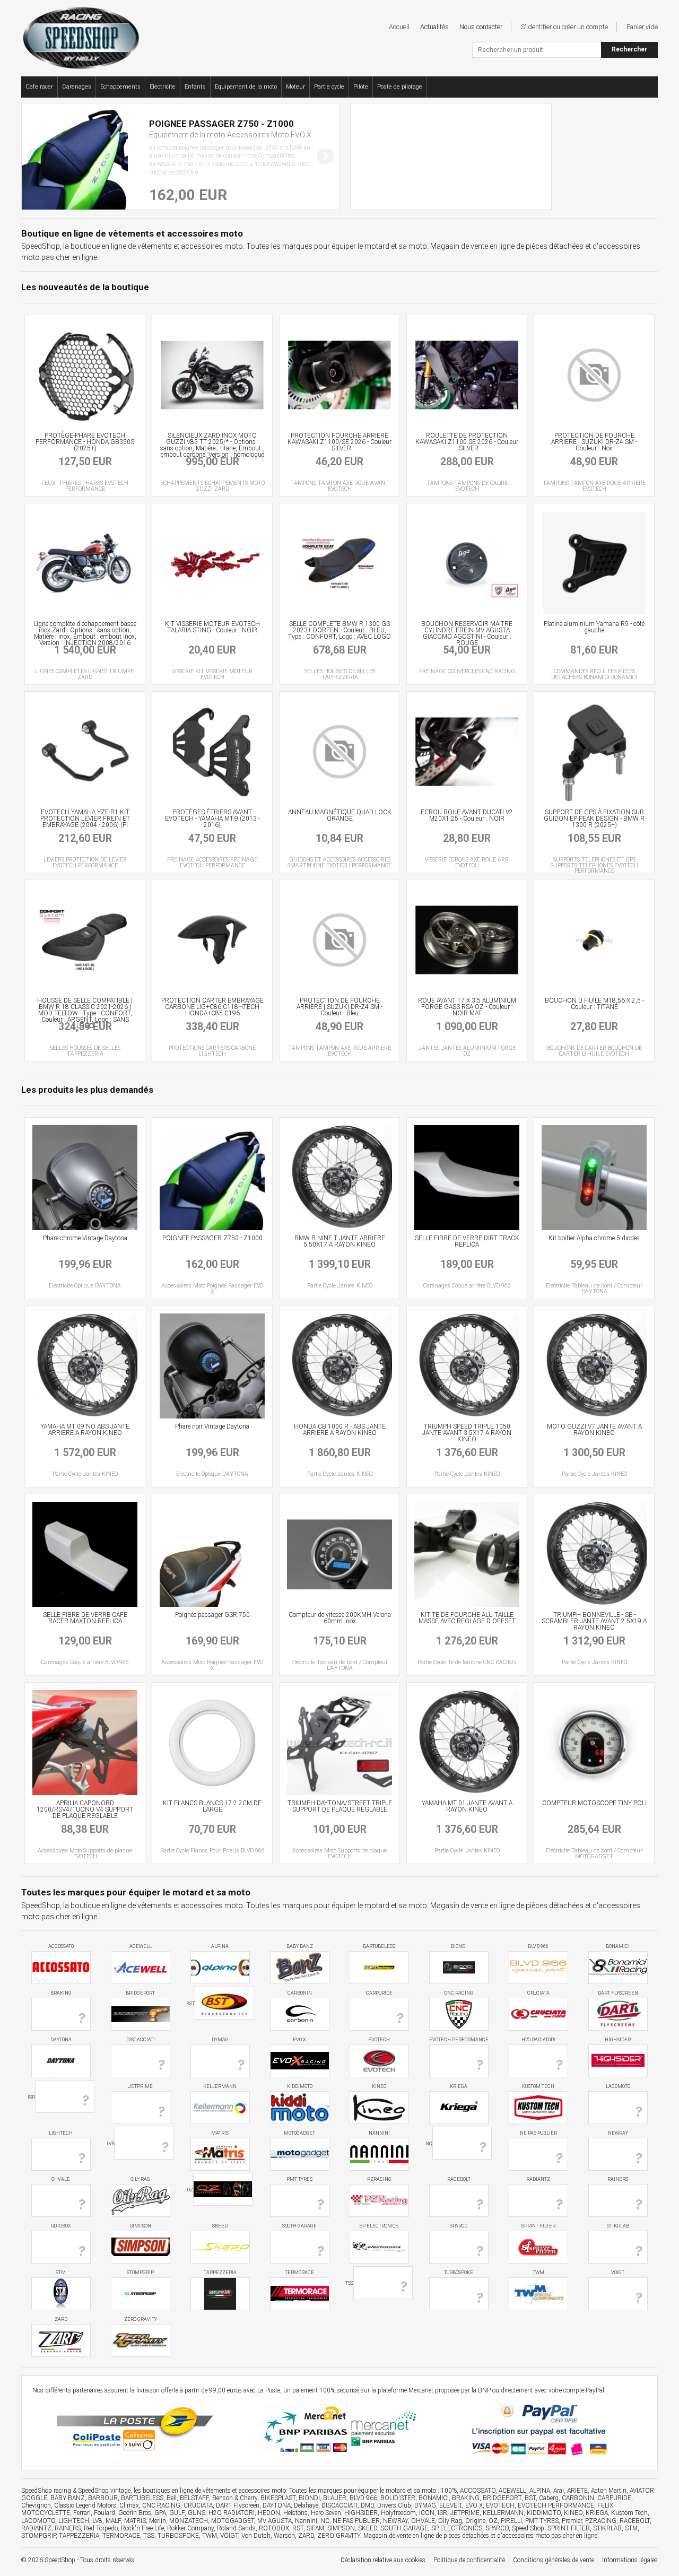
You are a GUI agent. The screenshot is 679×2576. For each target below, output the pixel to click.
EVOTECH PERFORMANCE (459, 2040)
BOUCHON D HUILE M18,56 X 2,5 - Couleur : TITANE (594, 1004)
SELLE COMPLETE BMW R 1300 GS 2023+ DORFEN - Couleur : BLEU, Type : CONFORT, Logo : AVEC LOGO (339, 630)
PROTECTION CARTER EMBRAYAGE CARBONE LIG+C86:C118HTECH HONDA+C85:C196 (212, 1007)
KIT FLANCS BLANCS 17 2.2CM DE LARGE (212, 1806)
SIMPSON (141, 2226)
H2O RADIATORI (538, 2040)
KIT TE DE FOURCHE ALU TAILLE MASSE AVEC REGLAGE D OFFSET (467, 1618)
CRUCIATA (538, 1993)
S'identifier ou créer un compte (564, 27)
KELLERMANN (220, 2086)
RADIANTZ (538, 2179)
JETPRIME (140, 2086)
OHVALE (61, 2179)
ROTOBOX (61, 2226)
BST (190, 2004)
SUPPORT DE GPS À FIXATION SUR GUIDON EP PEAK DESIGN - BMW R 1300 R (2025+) (594, 819)
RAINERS (618, 2179)
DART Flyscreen (618, 1993)
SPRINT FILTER (538, 2226)
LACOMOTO (618, 2086)
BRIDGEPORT (140, 1993)
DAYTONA (61, 2040)
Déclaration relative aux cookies (383, 2560)
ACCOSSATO (61, 1946)
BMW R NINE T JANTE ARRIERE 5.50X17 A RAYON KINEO (340, 1241)
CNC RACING (459, 1993)
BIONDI (459, 1946)
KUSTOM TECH (538, 2086)
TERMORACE (299, 2273)
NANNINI (379, 2133)
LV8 (111, 2143)
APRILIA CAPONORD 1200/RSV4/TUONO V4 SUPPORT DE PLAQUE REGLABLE (85, 1809)
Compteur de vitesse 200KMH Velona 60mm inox (340, 1618)
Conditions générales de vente (554, 2560)
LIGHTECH (61, 2133)
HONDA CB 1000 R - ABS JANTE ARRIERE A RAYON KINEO (340, 1430)
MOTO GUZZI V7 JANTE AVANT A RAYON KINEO (594, 1430)
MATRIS (220, 2133)
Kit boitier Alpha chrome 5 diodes (594, 1238)
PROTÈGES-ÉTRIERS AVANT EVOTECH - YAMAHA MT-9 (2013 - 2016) (212, 819)
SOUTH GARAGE (299, 2226)
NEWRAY (618, 2133)
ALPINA (220, 1946)
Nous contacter (481, 27)
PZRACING (379, 2179)
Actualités (434, 27)
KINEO (379, 2086)
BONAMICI (618, 1946)
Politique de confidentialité (469, 2560)
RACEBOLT (459, 2179)
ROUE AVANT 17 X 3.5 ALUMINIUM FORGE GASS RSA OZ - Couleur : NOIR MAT (467, 1007)
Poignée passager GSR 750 (212, 1615)
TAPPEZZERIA (220, 2273)
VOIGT (618, 2273)
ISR (31, 2097)
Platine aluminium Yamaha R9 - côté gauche (594, 627)
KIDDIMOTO (300, 2086)
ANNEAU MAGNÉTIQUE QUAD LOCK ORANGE (340, 815)
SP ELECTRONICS (379, 2226)
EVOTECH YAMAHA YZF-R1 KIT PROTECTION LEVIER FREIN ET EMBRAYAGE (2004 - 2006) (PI (85, 819)
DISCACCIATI (141, 2040)
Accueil (399, 27)
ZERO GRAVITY (141, 2319)
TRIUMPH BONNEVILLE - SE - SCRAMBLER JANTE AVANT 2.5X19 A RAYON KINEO (594, 1621)
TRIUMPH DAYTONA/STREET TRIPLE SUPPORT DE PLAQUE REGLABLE (340, 1806)
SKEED (220, 2226)
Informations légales (630, 2560)
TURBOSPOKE (459, 2273)
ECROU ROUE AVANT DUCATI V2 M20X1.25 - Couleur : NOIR (467, 815)
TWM (538, 2273)
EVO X (299, 2040)
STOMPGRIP (140, 2273)
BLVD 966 (538, 1946)
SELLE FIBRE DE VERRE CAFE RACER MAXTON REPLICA (85, 1618)
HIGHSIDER (618, 2040)
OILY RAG (140, 2179)
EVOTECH (379, 2040)
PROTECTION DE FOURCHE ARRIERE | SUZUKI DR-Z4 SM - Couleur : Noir (594, 442)
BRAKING (61, 1993)
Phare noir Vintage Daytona (212, 1426)
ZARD (61, 2319)
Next (325, 156)
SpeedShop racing (46, 2491)
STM (61, 2273)
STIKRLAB (618, 2226)
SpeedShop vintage (104, 2491)
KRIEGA (459, 2086)
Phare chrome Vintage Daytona (85, 1238)
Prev (36, 156)
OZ (190, 2190)
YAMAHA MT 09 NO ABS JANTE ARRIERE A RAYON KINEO (85, 1430)
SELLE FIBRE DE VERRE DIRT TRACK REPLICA (467, 1241)
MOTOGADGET (299, 2133)
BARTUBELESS (379, 1946)
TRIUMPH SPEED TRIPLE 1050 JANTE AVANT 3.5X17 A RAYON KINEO (467, 1433)
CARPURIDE (379, 1993)
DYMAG (220, 2040)
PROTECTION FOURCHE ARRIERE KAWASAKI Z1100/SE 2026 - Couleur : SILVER (339, 442)
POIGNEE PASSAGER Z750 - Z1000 (212, 1238)
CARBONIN (300, 1993)
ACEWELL (141, 1946)
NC (429, 2143)
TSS (349, 2283)
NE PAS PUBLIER (538, 2133)
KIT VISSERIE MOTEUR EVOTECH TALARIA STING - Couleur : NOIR (212, 627)
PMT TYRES (299, 2179)
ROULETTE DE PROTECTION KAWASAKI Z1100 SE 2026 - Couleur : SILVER (467, 442)
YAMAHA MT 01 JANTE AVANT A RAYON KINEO (467, 1806)
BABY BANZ (300, 1946)
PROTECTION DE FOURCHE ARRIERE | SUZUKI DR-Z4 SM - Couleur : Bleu (339, 1007)
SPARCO (459, 2226)
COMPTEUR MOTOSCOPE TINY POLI (594, 1803)
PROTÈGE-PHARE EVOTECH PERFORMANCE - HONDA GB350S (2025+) (85, 442)
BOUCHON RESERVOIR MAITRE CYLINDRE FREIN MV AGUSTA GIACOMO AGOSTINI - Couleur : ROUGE (467, 633)
